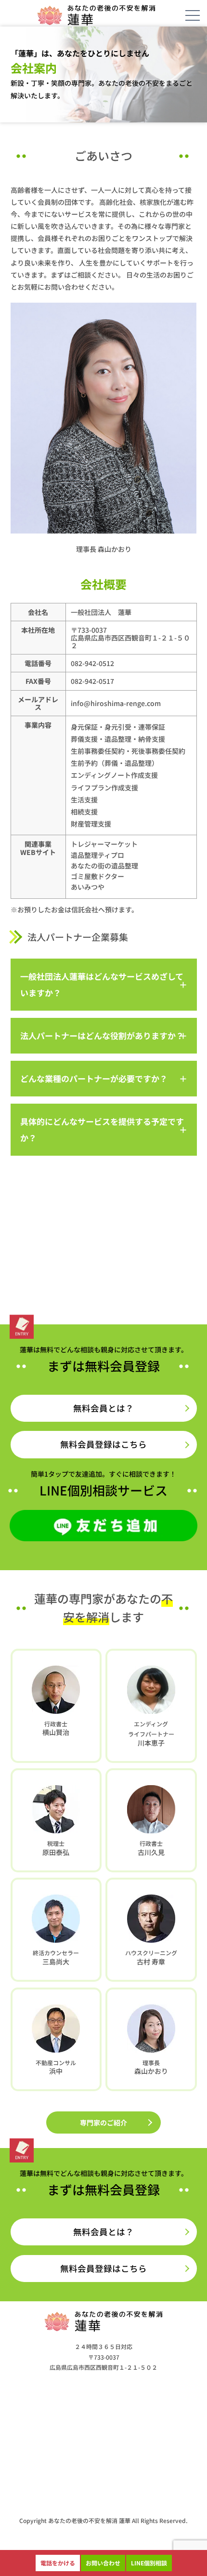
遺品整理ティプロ (97, 855)
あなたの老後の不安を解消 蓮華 (89, 2520)
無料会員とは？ (103, 1408)
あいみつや (88, 887)
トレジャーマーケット (104, 844)
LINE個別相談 (149, 2563)
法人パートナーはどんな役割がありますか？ (102, 1035)
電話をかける (58, 2563)
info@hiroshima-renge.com (116, 703)
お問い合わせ (103, 2563)
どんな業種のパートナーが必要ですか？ (94, 1078)
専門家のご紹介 (103, 2122)
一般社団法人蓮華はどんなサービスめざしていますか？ (102, 984)
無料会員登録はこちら (103, 1444)
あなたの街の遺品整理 (104, 866)
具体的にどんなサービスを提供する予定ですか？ (102, 1129)
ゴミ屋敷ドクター (97, 876)
